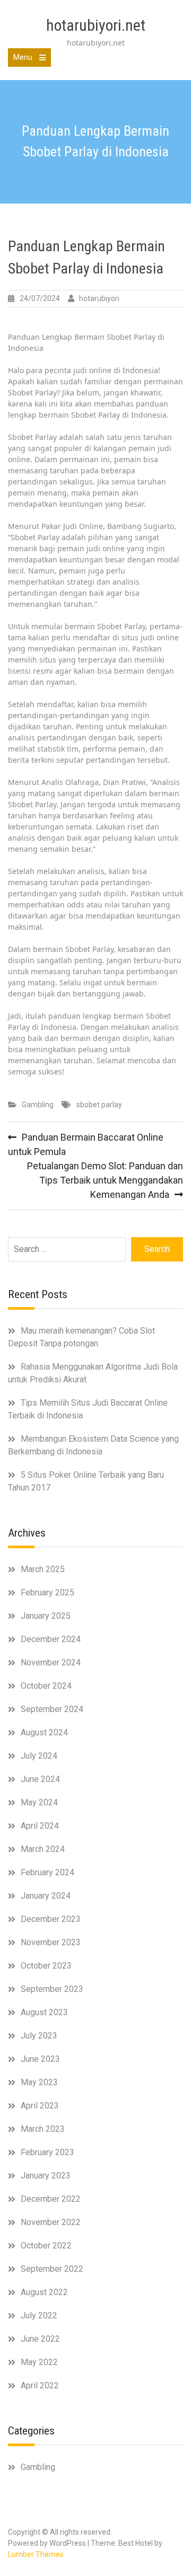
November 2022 (51, 2222)
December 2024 (51, 1639)
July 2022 (39, 2315)
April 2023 (40, 2106)
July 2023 (39, 2036)
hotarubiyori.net (96, 25)
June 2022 (40, 2339)
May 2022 (39, 2362)
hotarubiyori (99, 298)
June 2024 (40, 1779)
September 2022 (52, 2269)
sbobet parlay (99, 1105)
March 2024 (43, 1849)
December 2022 (51, 2199)
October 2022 (46, 2246)
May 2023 (39, 2082)
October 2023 (46, 1966)
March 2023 (43, 2129)
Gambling (38, 1105)
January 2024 (46, 1896)
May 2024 (39, 1802)
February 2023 (47, 2152)
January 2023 (46, 2176)
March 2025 (43, 1569)
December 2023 (51, 1919)
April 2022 (40, 2385)
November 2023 (51, 1942)
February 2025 (47, 1593)
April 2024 (40, 1826)
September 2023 (52, 1989)
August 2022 (44, 2292)
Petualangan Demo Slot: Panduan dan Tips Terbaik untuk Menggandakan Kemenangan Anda (105, 1180)
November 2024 (51, 1662)
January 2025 (46, 1616)
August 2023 (44, 2012)
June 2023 (40, 2059)
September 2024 (52, 1709)
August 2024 (44, 1732)
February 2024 (47, 1872)
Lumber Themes (36, 2554)
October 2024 (46, 1686)
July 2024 (39, 1756)
